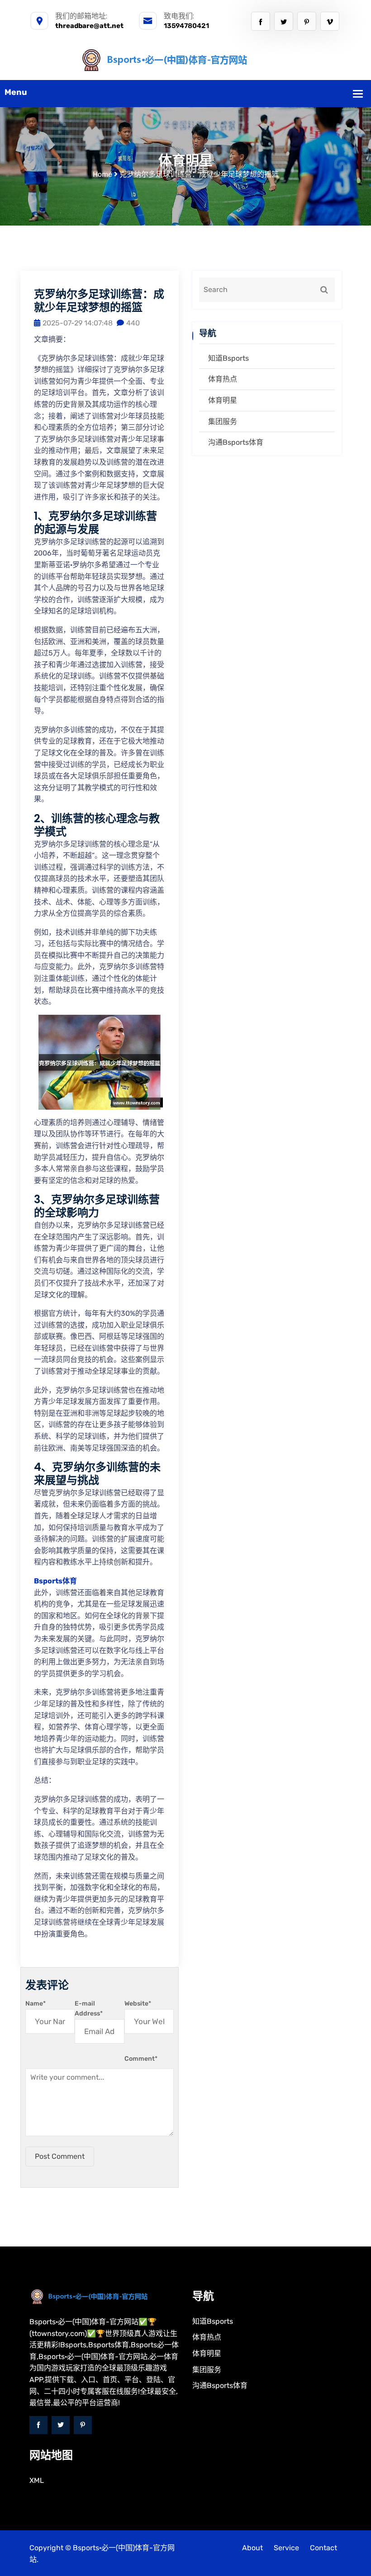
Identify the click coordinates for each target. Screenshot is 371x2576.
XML (37, 2480)
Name (36, 2004)
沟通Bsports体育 (236, 442)
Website (138, 2004)
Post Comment (60, 2156)
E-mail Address (89, 2009)
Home (102, 174)
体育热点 (223, 379)
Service (286, 2548)
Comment (141, 2059)
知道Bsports (228, 358)
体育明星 (223, 400)
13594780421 (186, 26)
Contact (323, 2548)
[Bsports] (186, 59)
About (252, 2548)
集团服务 (223, 421)
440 (133, 323)
